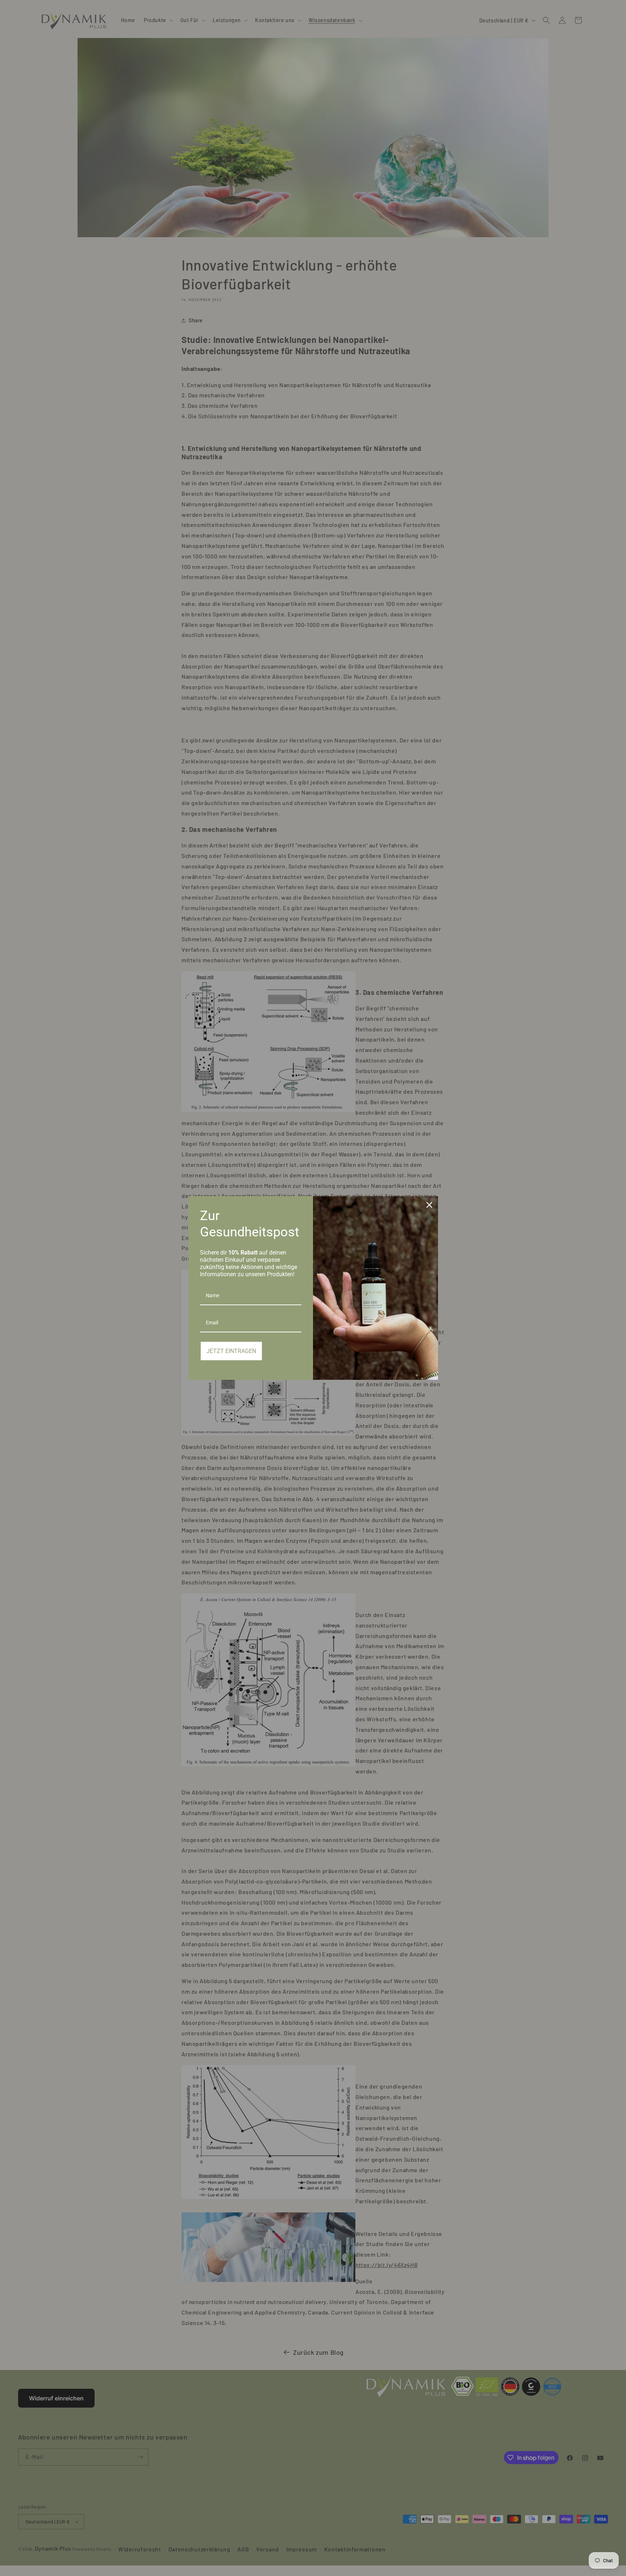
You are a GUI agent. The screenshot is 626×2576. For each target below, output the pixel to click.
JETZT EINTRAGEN (231, 1351)
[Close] (429, 1205)
